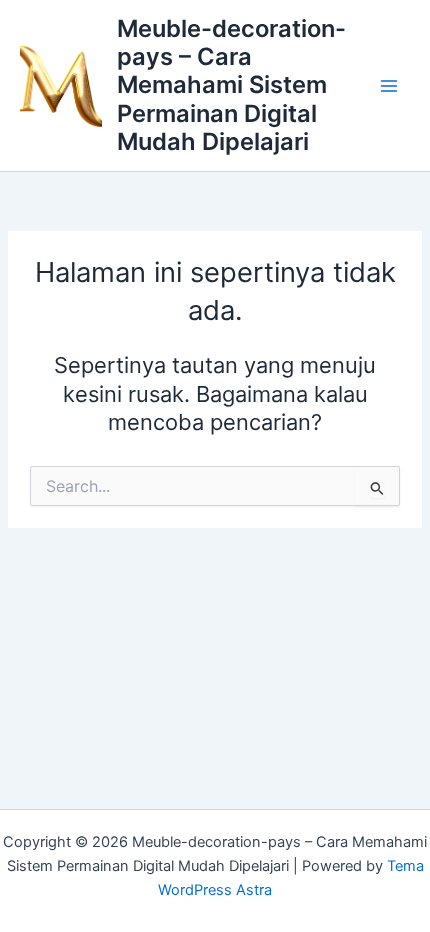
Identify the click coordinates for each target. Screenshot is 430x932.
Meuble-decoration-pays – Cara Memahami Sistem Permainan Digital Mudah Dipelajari (231, 85)
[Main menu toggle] (389, 86)
